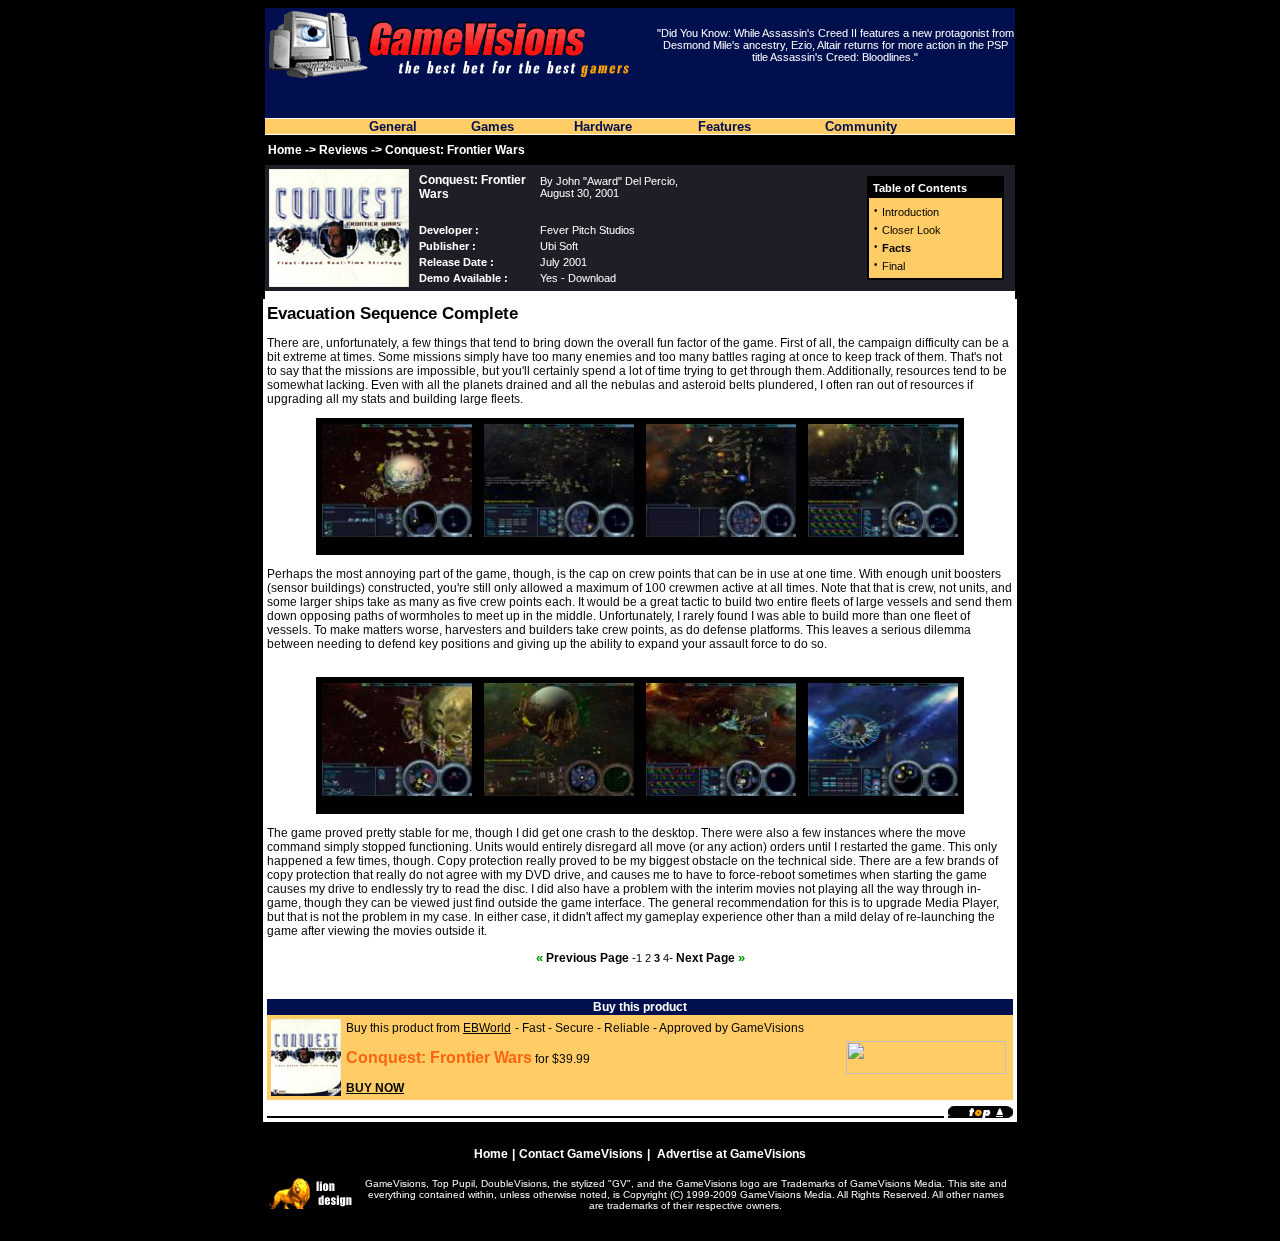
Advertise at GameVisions (731, 1154)
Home (285, 150)
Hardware (603, 126)
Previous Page (582, 958)
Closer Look (911, 230)
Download (592, 278)
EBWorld (487, 1028)
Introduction (910, 212)
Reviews (343, 150)
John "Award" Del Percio (615, 181)
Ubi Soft (559, 246)
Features (724, 126)
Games (492, 126)
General (393, 126)
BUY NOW (375, 1088)
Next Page (710, 958)
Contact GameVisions (581, 1154)
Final (893, 266)
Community (861, 126)
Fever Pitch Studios (587, 230)
